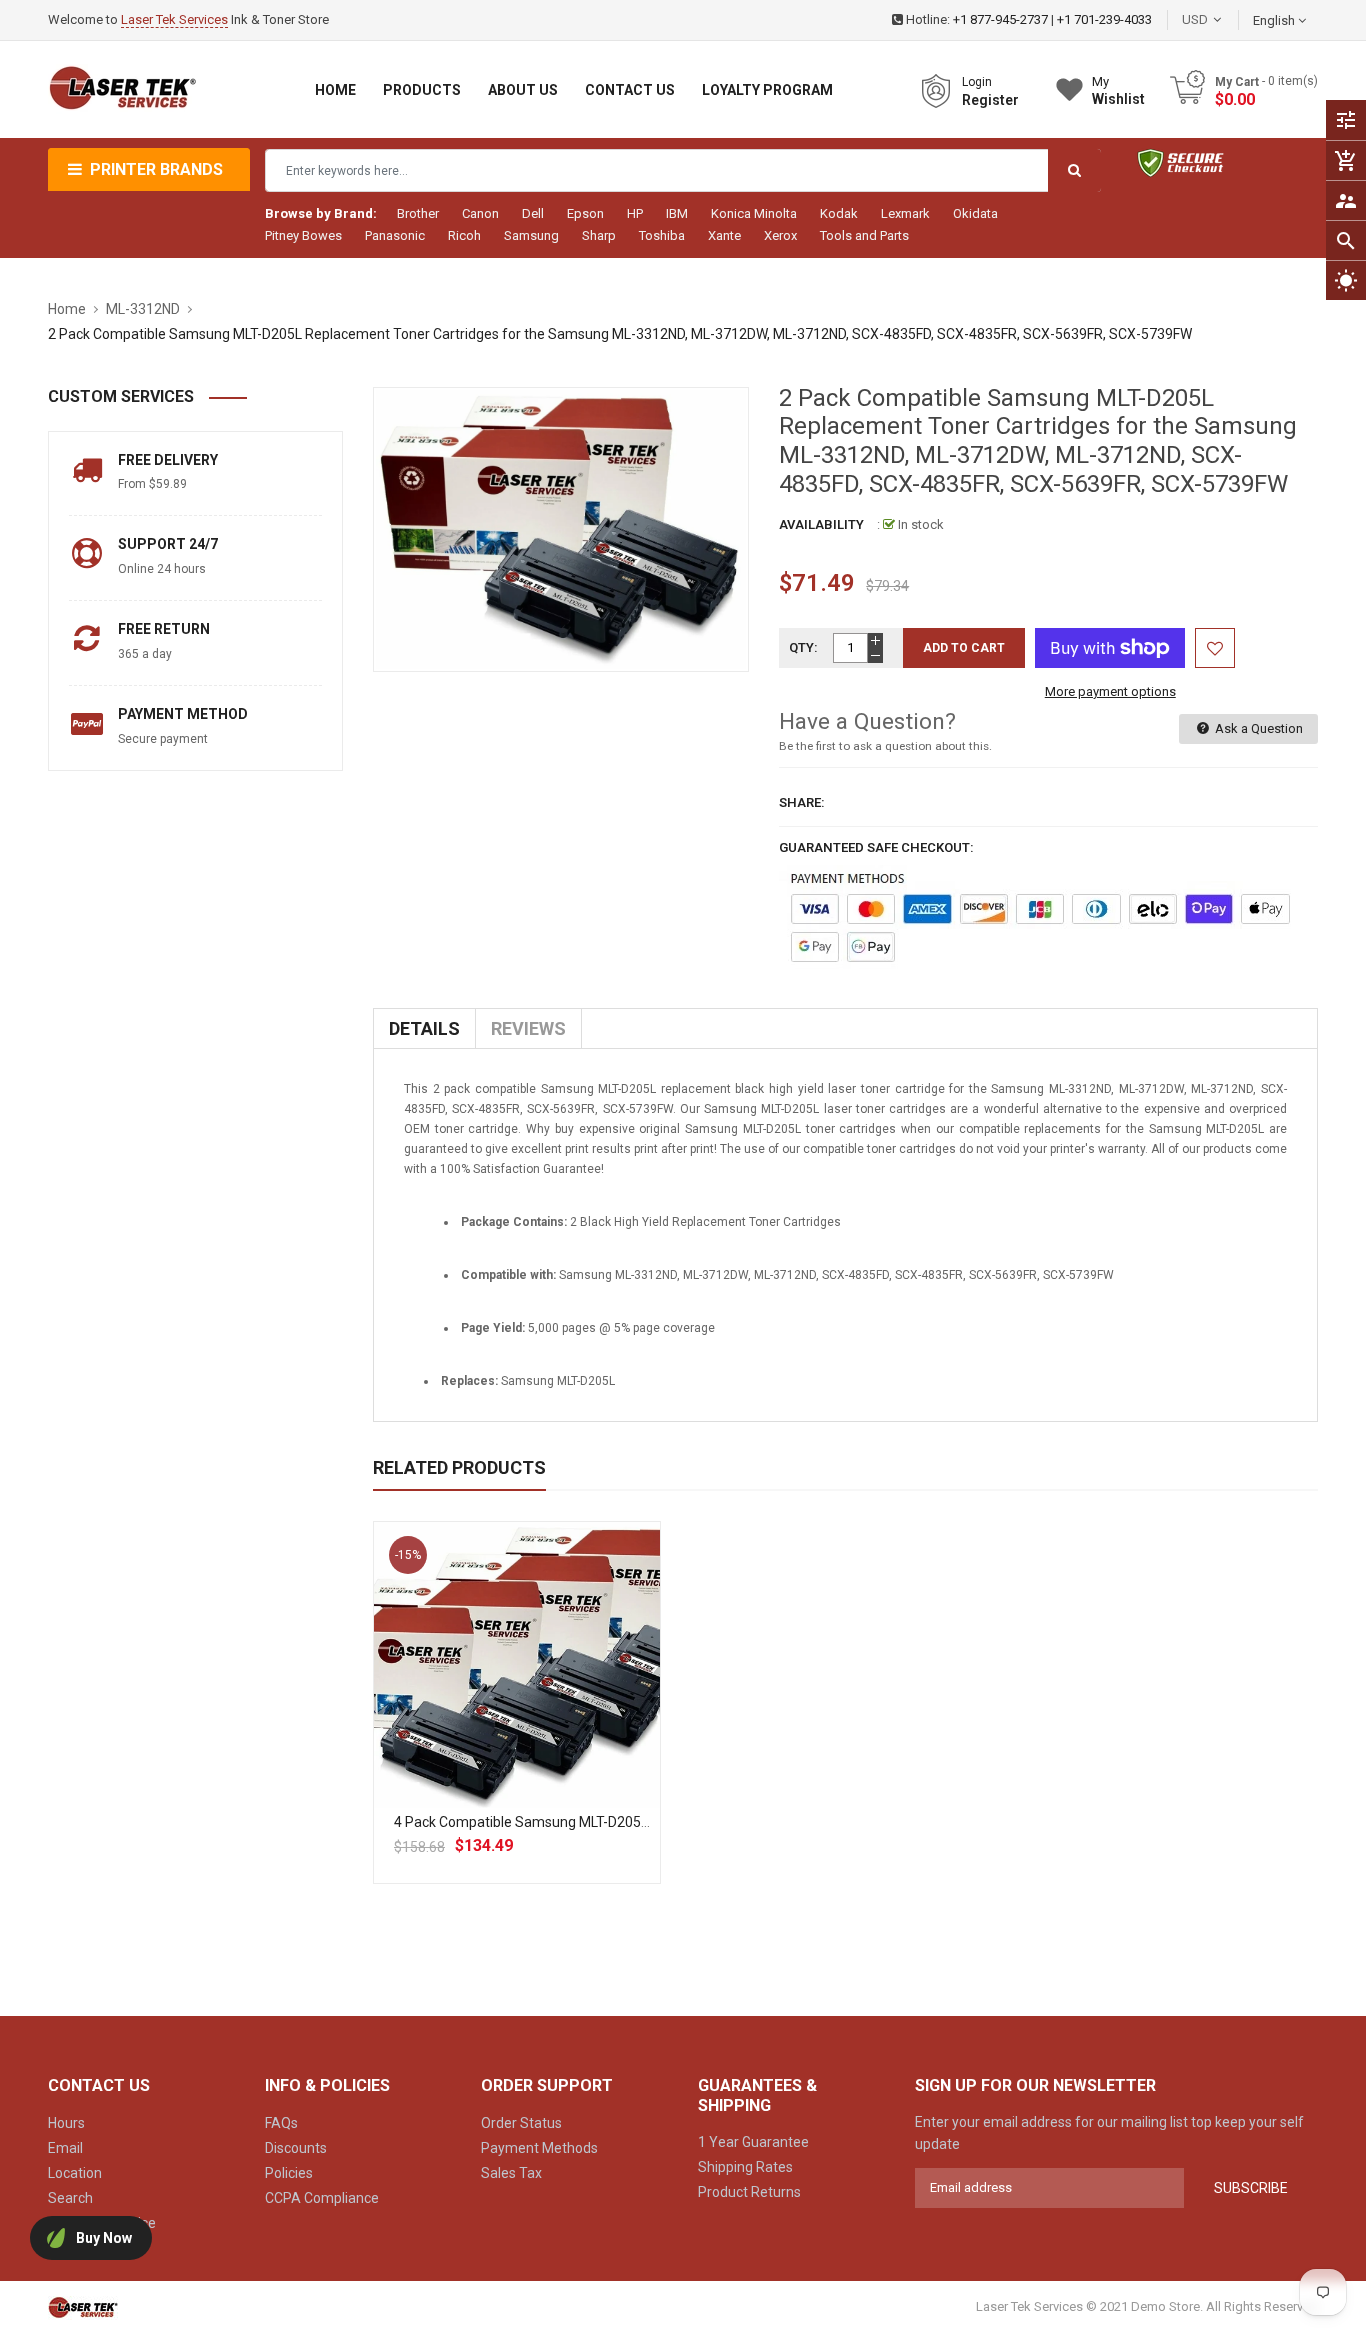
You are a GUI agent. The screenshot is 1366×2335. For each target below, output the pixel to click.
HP (635, 213)
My (1118, 90)
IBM (677, 213)
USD (1225, 19)
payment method (183, 714)
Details (424, 1028)
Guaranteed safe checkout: (876, 847)
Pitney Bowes (303, 235)
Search (70, 2198)
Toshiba (662, 235)
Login (977, 82)
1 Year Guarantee (753, 2142)
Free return (164, 629)
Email (65, 2148)
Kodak (839, 213)
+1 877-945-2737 (1000, 19)
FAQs (281, 2123)
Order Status (521, 2123)
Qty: (803, 647)
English (1275, 20)
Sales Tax (511, 2173)
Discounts (296, 2148)
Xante (724, 235)
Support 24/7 (168, 544)
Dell (533, 213)
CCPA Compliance (322, 2198)
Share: (802, 802)
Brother (418, 213)
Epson (585, 213)
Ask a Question (1257, 728)
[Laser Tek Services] (83, 2306)
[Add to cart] (517, 1729)
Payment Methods (539, 2148)
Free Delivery (168, 460)
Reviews (528, 1028)
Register (990, 100)
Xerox (780, 235)
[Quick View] (561, 1729)
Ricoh (464, 235)
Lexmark (905, 213)
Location (75, 2173)
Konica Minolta (754, 213)
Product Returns (749, 2192)
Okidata (975, 213)
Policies (289, 2173)
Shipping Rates (745, 2167)
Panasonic (395, 235)
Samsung (531, 235)
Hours (66, 2123)
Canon (480, 213)
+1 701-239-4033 (1104, 19)
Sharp (599, 235)
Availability (821, 524)
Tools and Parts (864, 235)
